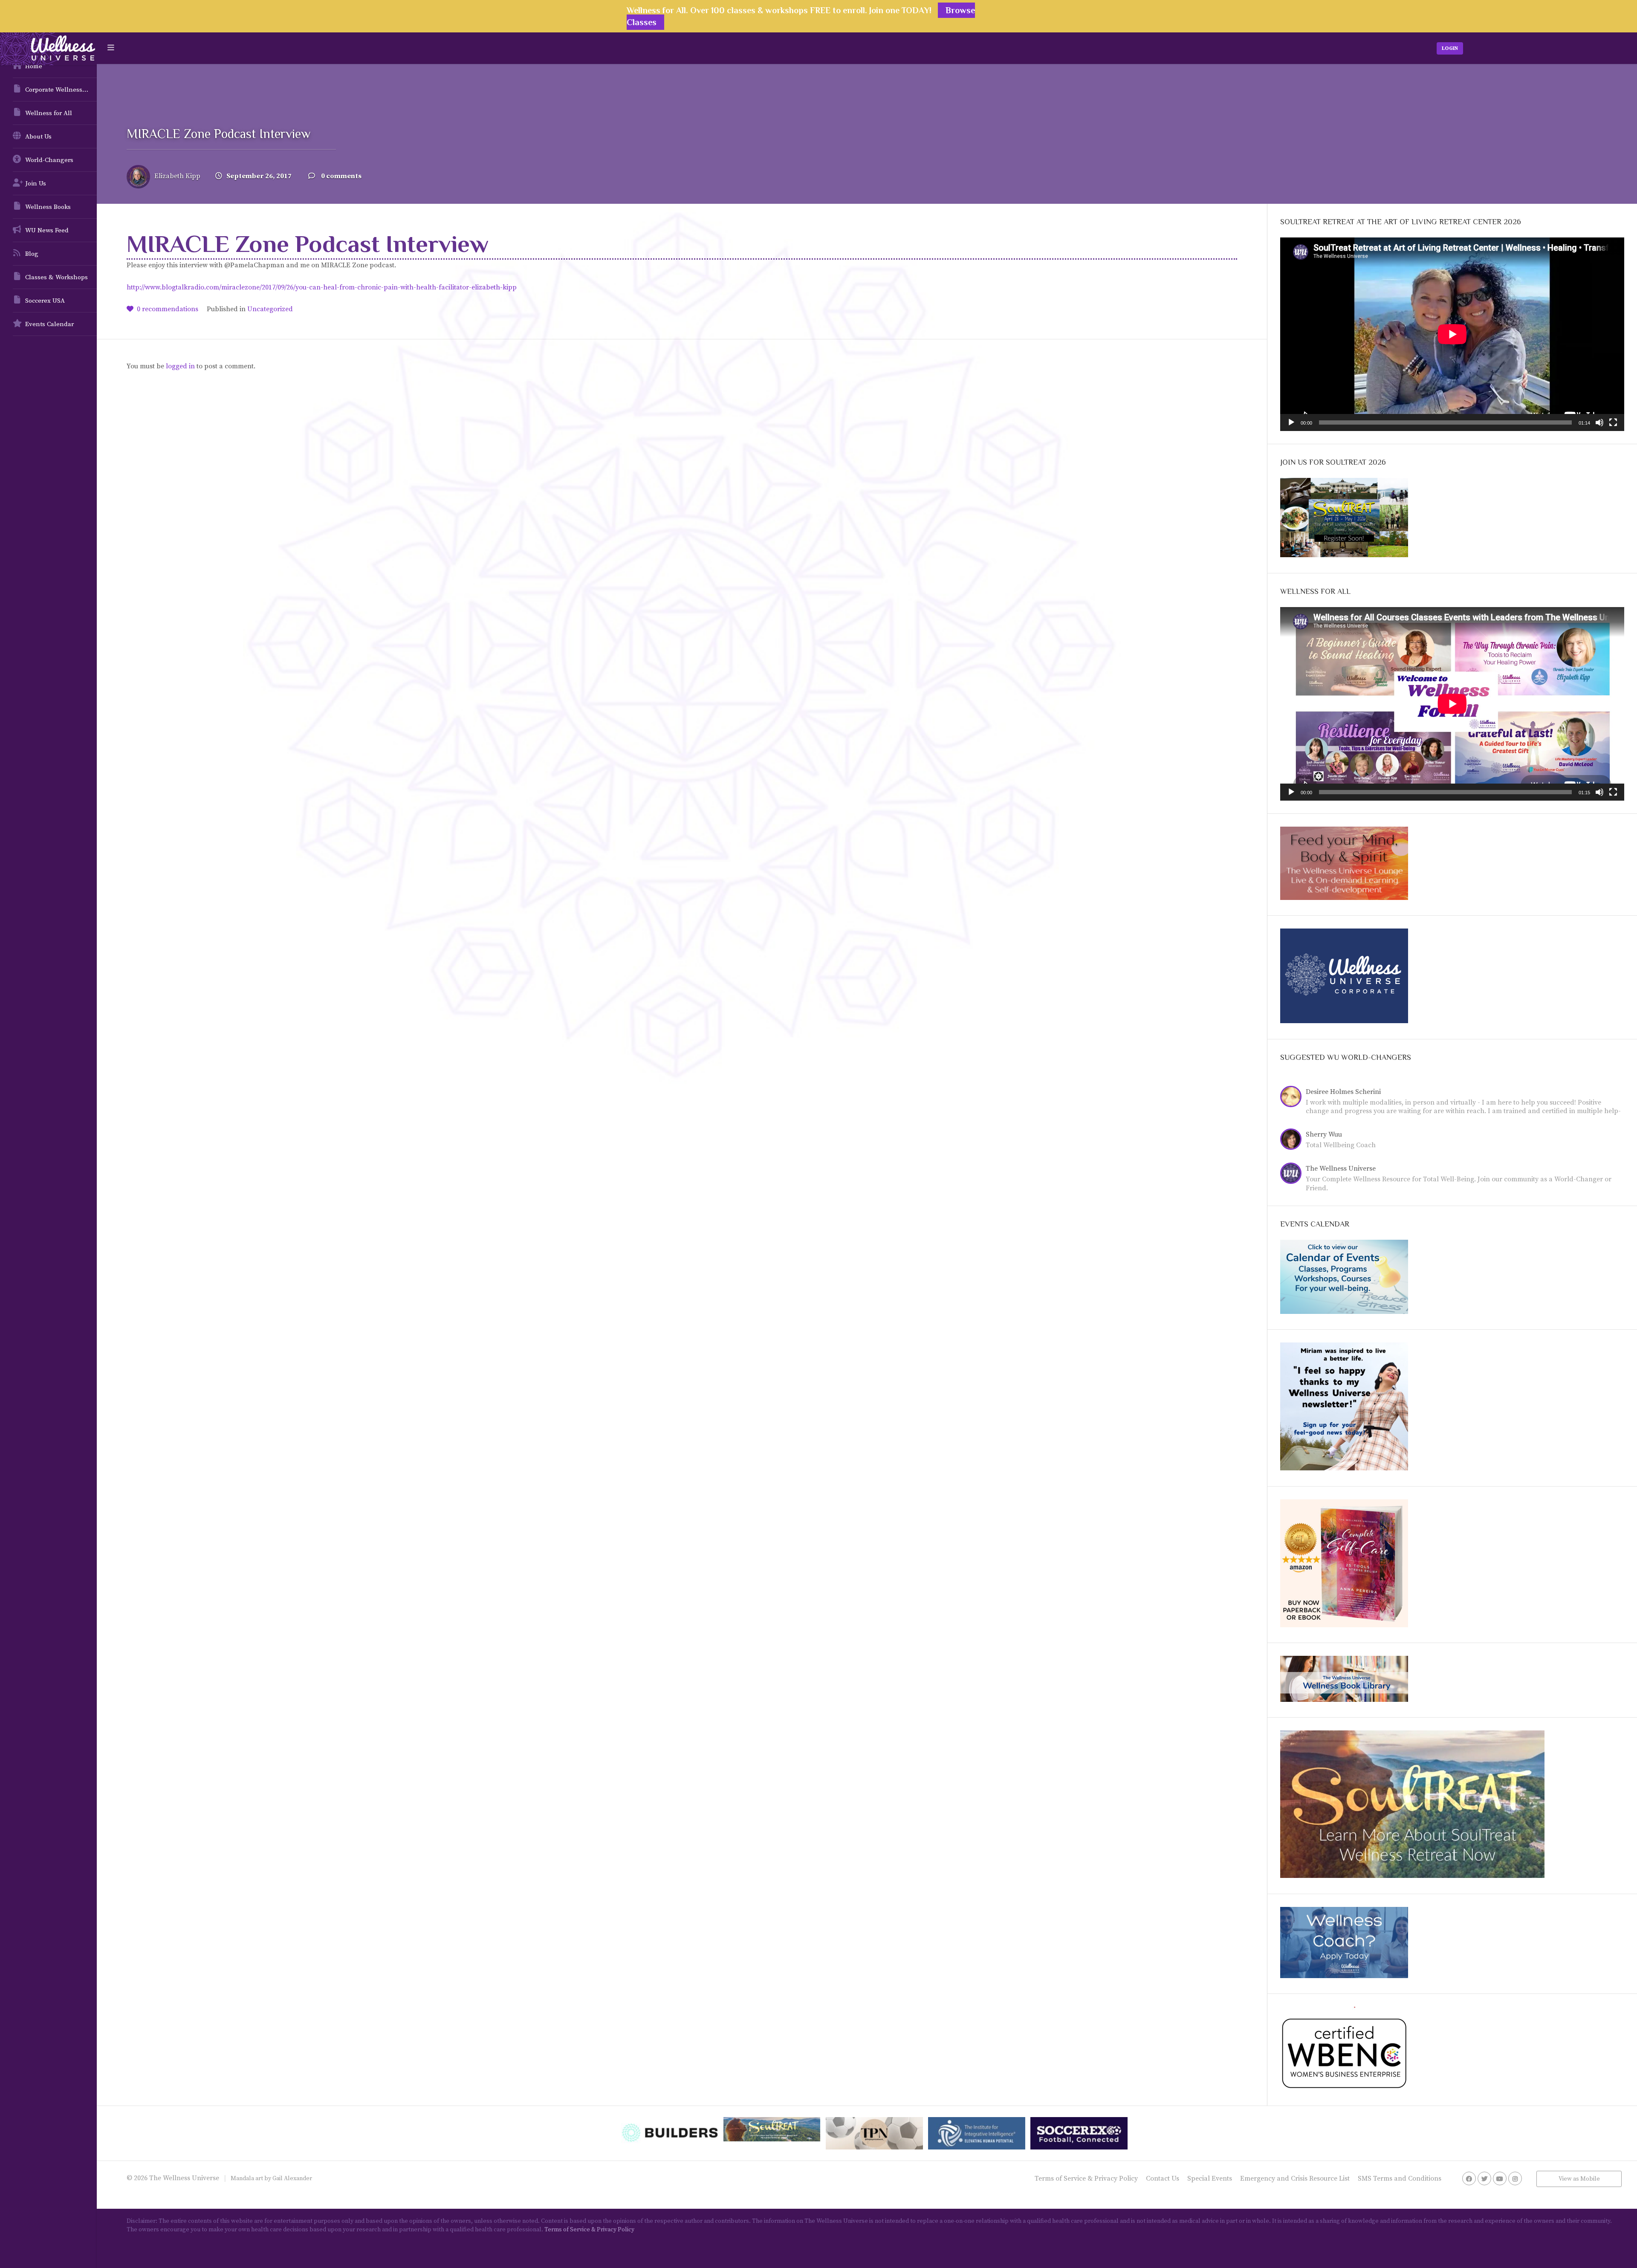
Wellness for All (49, 113)
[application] (1452, 334)
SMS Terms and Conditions (1400, 2178)
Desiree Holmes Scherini (1343, 1092)
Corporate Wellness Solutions (61, 90)
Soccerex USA (45, 301)
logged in (180, 366)
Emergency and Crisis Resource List (1295, 2178)
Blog (32, 254)
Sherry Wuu (1324, 1134)
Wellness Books (48, 207)
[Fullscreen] (1613, 422)
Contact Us (1163, 2178)
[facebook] (1469, 2178)
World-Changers (49, 160)
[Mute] (1599, 422)
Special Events (1210, 2178)
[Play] (1291, 422)
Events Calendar (49, 324)
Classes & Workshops (56, 277)
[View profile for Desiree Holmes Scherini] (1293, 1098)
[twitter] (1484, 2178)
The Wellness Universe (1341, 1169)
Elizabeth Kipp (177, 176)
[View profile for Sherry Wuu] (1293, 1140)
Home (34, 66)
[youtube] (1500, 2178)
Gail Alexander (292, 2178)
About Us (38, 137)
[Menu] (111, 48)
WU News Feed (47, 230)
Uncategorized (270, 309)
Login (1450, 48)
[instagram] (1515, 2178)
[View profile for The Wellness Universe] (1293, 1174)
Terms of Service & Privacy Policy (1086, 2178)
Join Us (36, 184)
